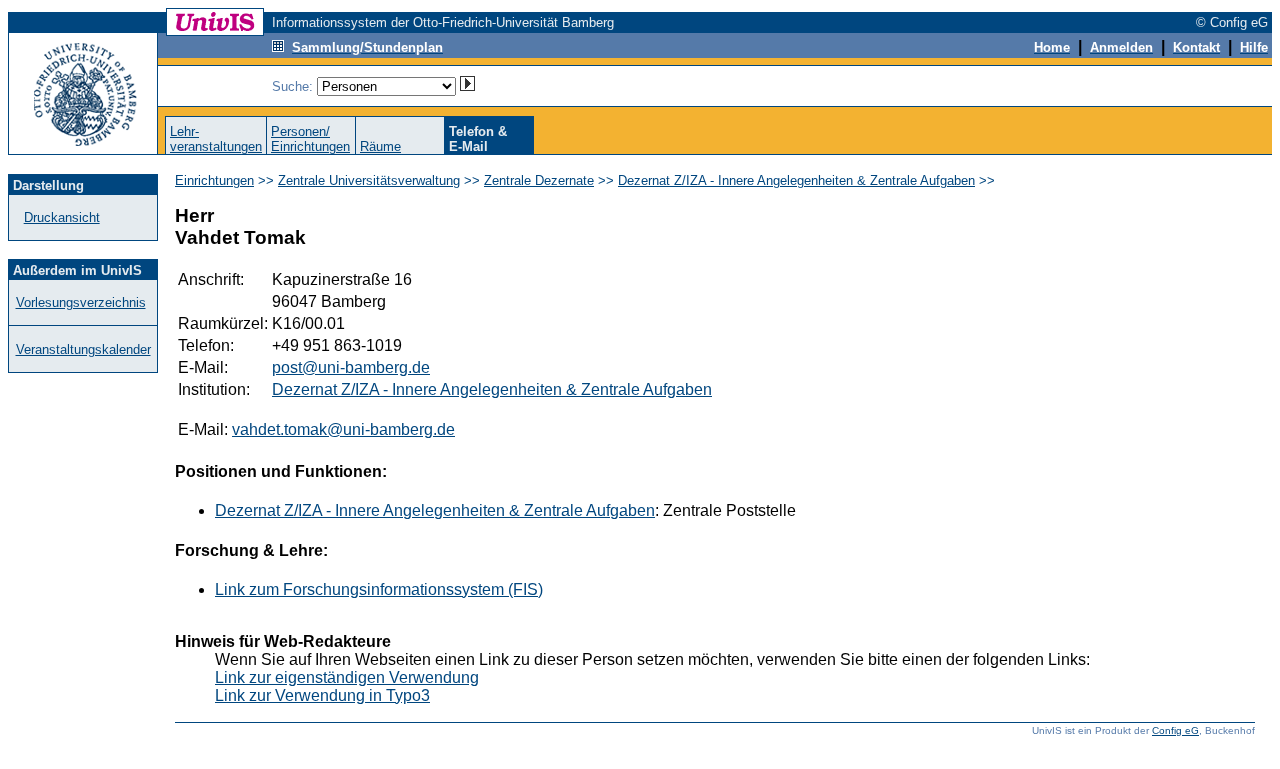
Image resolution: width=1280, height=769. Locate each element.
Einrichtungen (214, 180)
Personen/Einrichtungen (310, 139)
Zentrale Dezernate (539, 180)
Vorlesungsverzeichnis (81, 302)
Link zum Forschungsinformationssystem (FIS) (379, 589)
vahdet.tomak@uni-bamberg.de (343, 429)
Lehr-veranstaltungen (216, 139)
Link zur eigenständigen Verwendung (347, 677)
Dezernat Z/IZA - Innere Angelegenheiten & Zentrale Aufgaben (796, 180)
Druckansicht (62, 217)
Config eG (1175, 730)
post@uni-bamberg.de (351, 367)
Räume (380, 146)
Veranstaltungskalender (83, 349)
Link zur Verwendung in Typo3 (322, 695)
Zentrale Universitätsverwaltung (369, 180)
